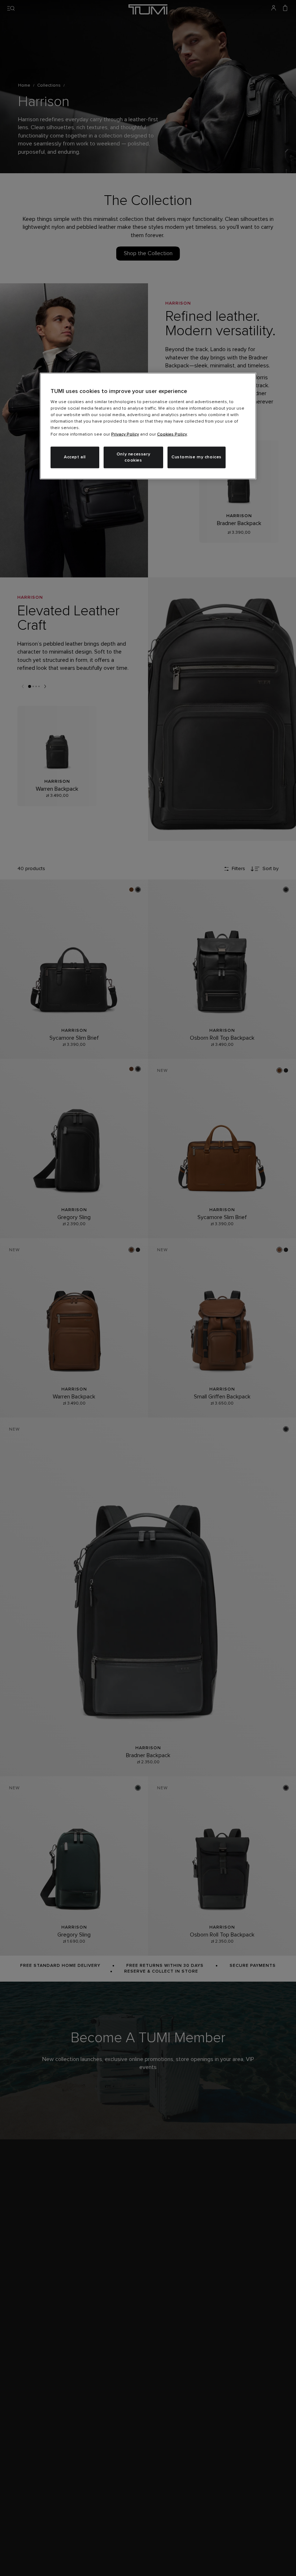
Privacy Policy (125, 435)
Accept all (75, 457)
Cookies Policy (172, 435)
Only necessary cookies (133, 457)
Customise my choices (197, 457)
